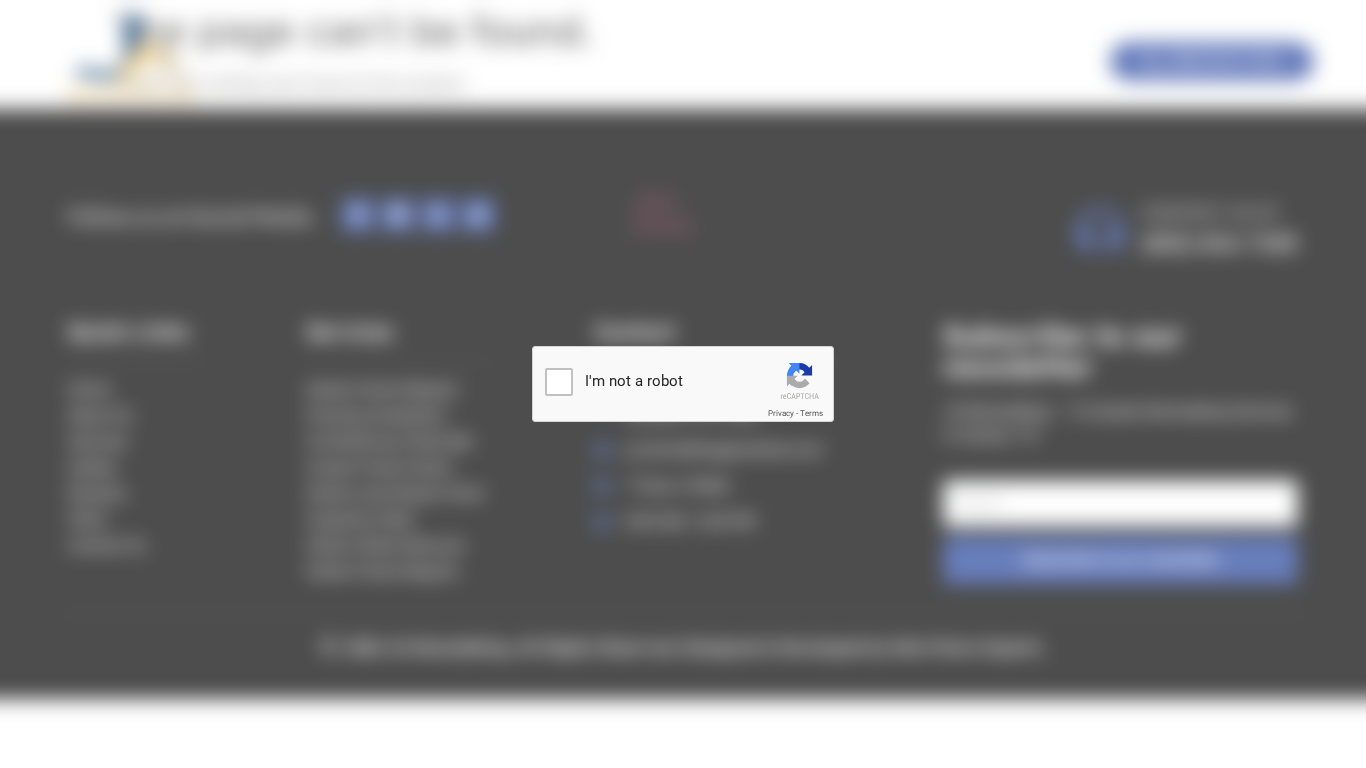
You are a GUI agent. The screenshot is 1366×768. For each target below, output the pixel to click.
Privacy (781, 413)
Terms (811, 413)
